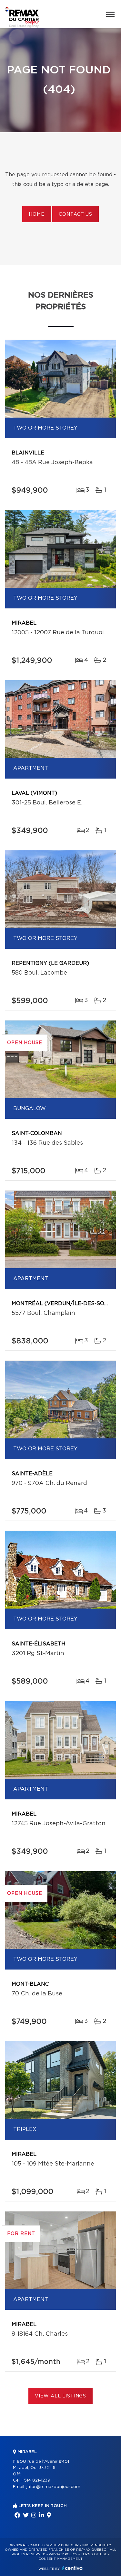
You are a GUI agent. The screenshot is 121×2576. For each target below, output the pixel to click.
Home (36, 214)
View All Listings (60, 2396)
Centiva (72, 2568)
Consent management (60, 2559)
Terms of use (94, 2554)
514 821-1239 (37, 2480)
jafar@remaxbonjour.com (53, 2487)
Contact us (75, 214)
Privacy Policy (63, 2554)
